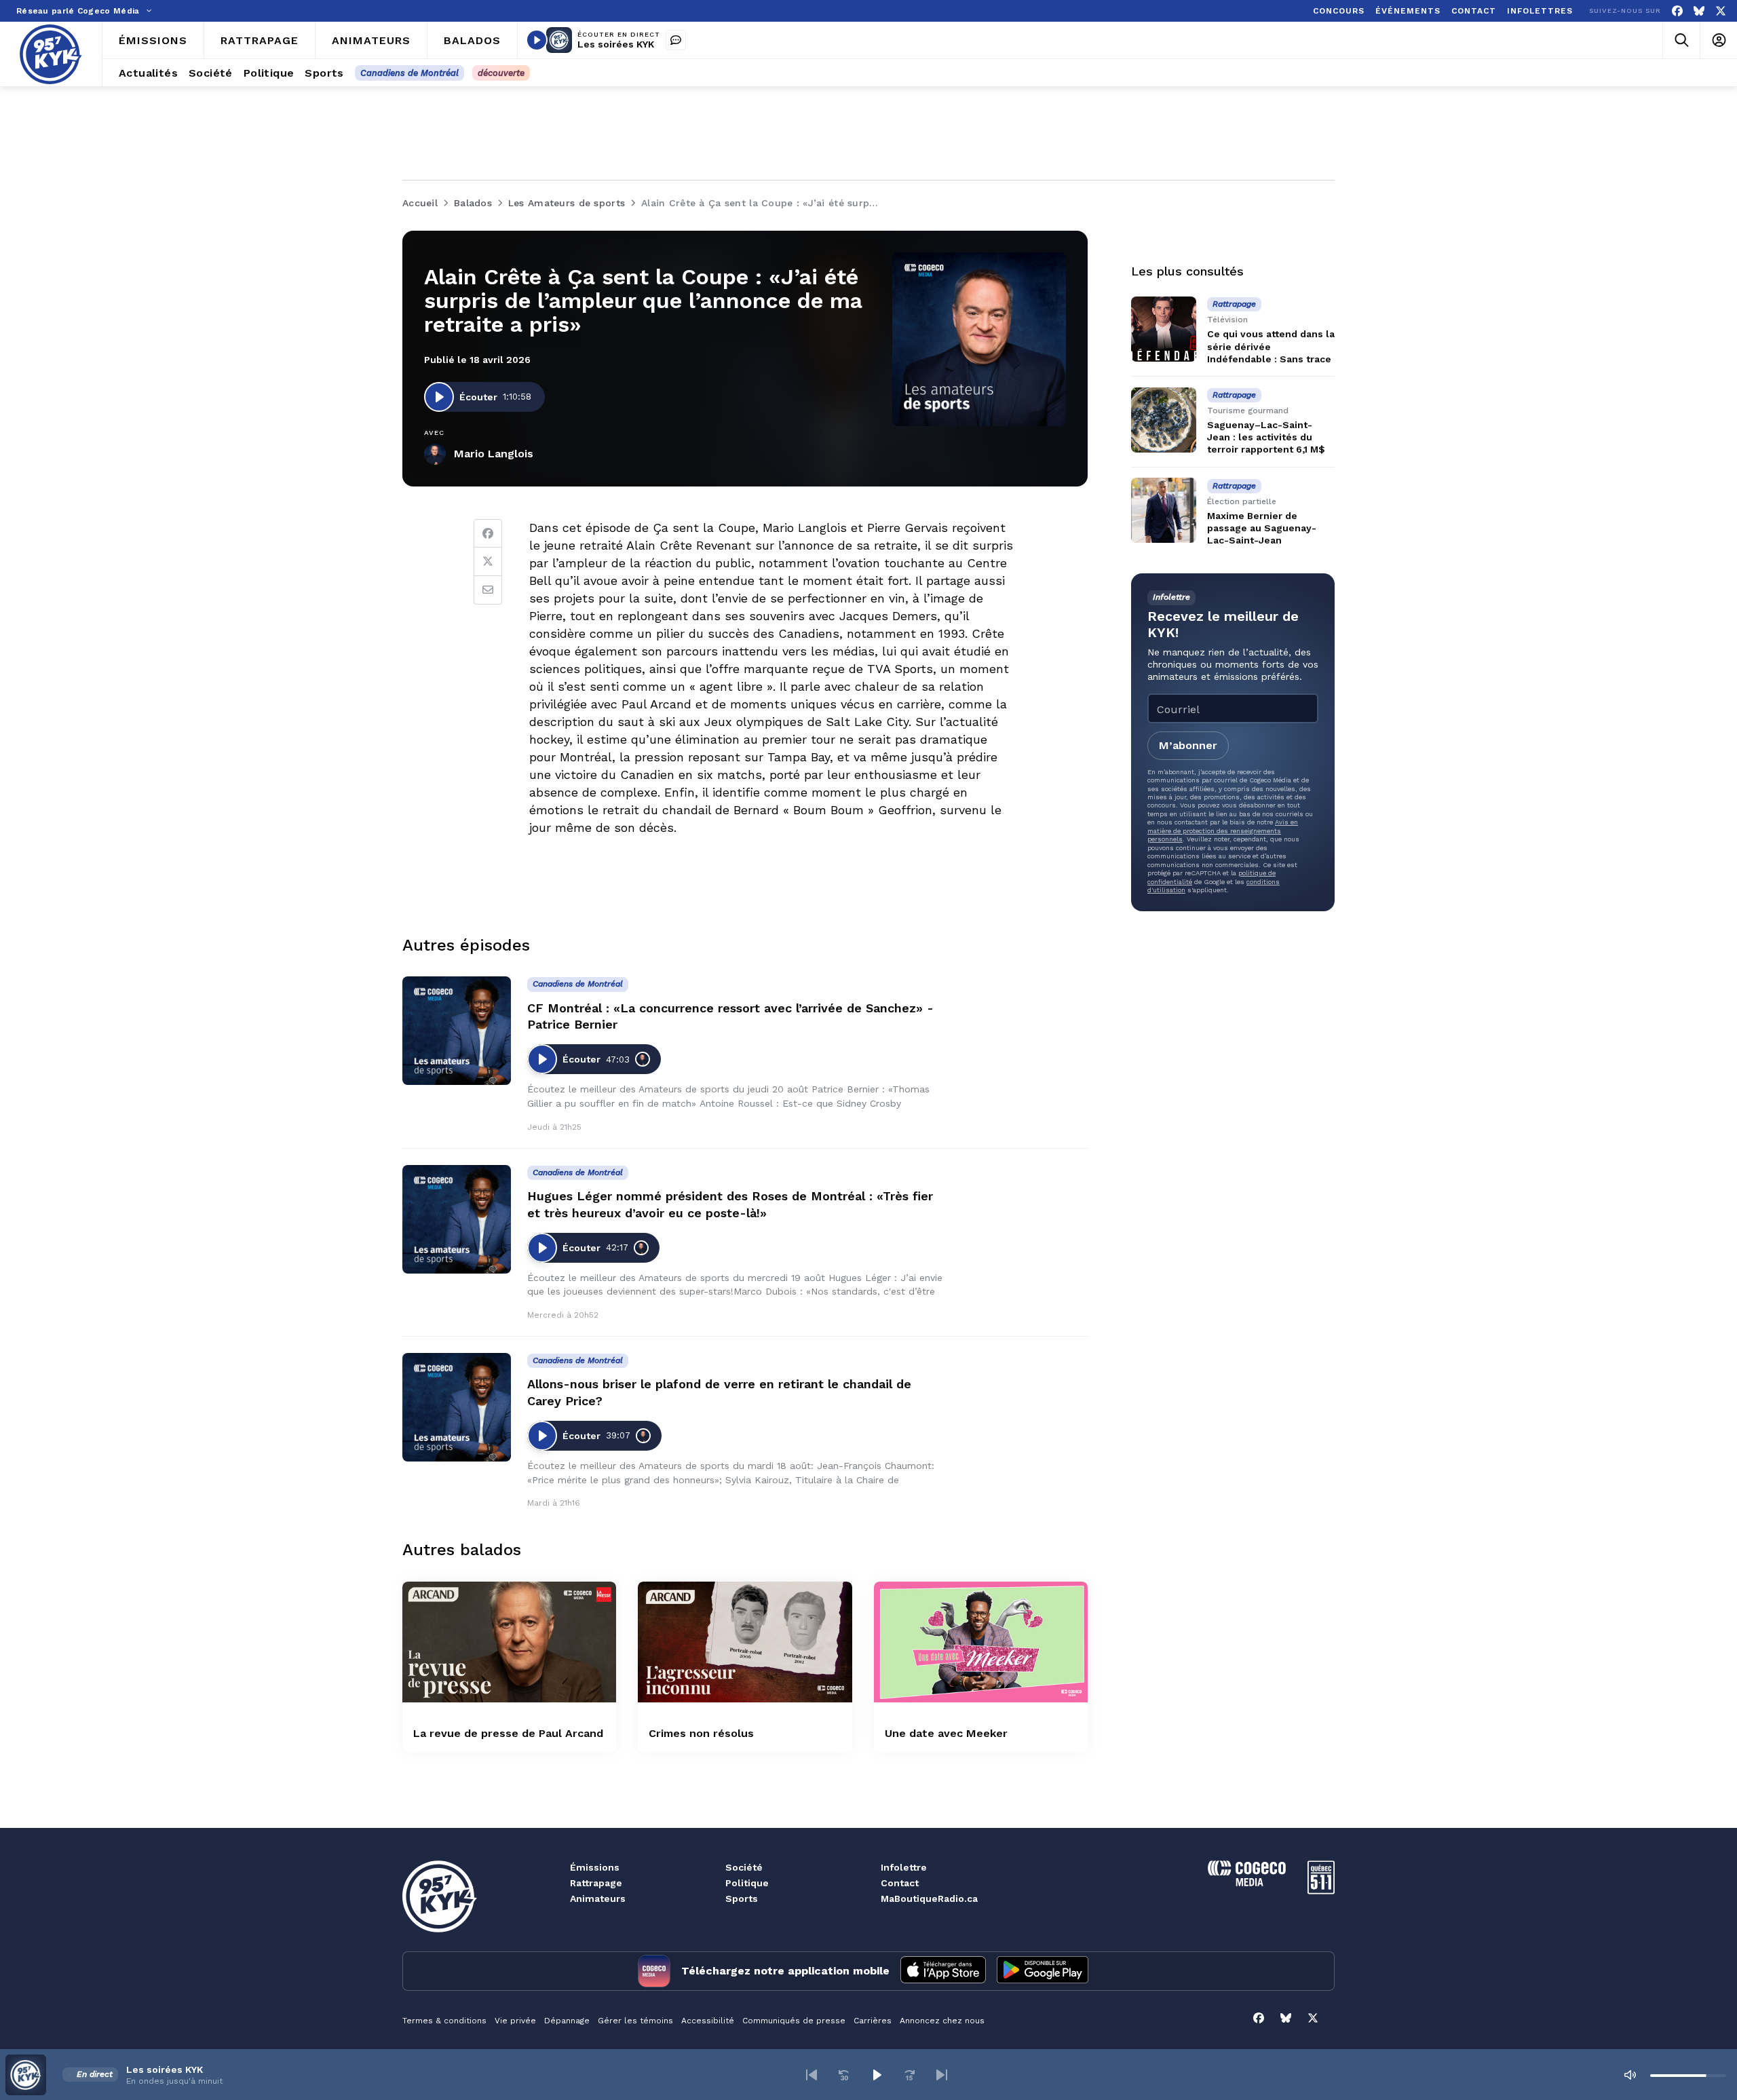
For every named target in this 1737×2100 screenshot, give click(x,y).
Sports (742, 1898)
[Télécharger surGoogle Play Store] (1043, 1971)
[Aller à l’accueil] (51, 54)
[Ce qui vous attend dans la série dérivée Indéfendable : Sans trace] (1164, 329)
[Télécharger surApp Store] (943, 1971)
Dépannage (567, 2021)
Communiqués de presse (794, 2021)
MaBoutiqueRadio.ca (929, 1898)
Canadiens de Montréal (409, 73)
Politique (747, 1883)
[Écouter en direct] (537, 40)
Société (744, 1867)
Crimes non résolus (701, 1733)
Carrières (873, 2021)
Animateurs (598, 1898)
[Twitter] (488, 562)
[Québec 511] (1321, 1891)
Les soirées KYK (616, 44)
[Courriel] (488, 590)
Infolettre (904, 1867)
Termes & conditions (444, 2021)
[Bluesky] (1699, 11)
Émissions (595, 1867)
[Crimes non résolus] (745, 1642)
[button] (812, 2075)
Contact (900, 1883)
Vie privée (515, 2021)
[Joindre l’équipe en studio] (676, 40)
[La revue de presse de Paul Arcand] (509, 1642)
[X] (1721, 11)
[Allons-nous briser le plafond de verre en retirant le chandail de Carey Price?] (457, 1407)
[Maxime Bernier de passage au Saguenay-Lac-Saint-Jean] (1164, 510)
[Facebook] (1677, 11)
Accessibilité (708, 2021)
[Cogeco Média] (1247, 1883)
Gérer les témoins (635, 2021)
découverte (501, 73)
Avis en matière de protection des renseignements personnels (1223, 831)
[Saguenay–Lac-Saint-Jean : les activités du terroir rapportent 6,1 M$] (1164, 420)
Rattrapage (596, 1883)
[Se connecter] (1718, 40)
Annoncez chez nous (942, 2021)
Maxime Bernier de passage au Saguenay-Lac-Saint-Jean (1262, 527)
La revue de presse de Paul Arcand (508, 1733)
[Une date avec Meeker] (981, 1642)
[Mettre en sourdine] (1630, 2075)
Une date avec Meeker (946, 1733)
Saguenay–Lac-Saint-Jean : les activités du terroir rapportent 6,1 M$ (1266, 437)
